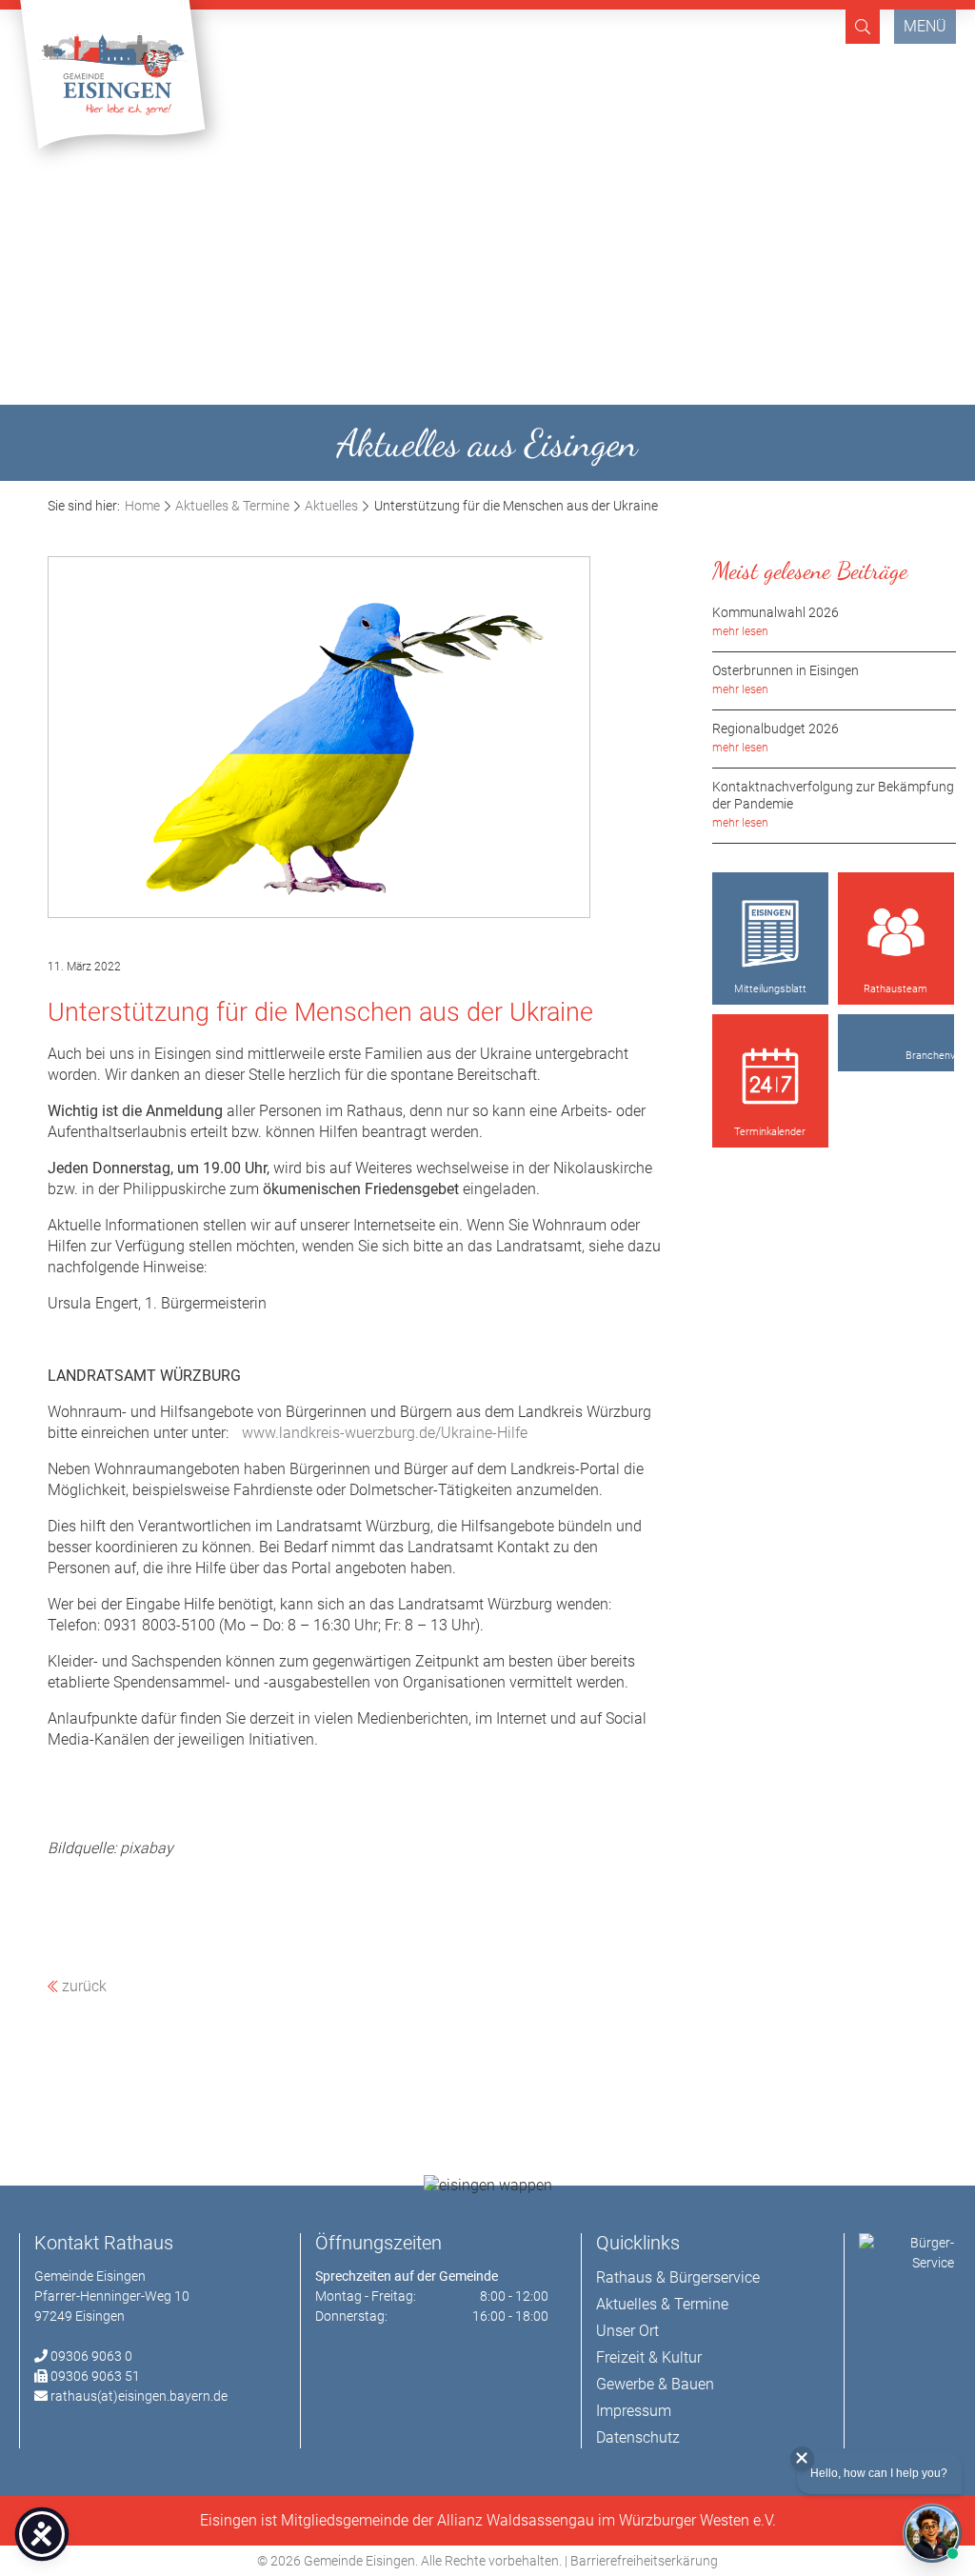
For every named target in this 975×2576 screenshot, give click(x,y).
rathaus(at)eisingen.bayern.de (139, 2396)
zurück (82, 1986)
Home (142, 506)
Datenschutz (638, 2437)
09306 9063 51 (95, 2376)
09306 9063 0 (91, 2356)
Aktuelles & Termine (232, 506)
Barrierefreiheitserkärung (644, 2561)
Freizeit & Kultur (649, 2357)
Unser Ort (627, 2331)
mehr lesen (740, 631)
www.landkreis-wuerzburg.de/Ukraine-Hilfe (385, 1433)
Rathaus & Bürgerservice (678, 2277)
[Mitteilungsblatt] (770, 934)
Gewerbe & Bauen (655, 2384)
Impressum (634, 2411)
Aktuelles (331, 506)
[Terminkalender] (770, 1076)
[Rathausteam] (896, 934)
